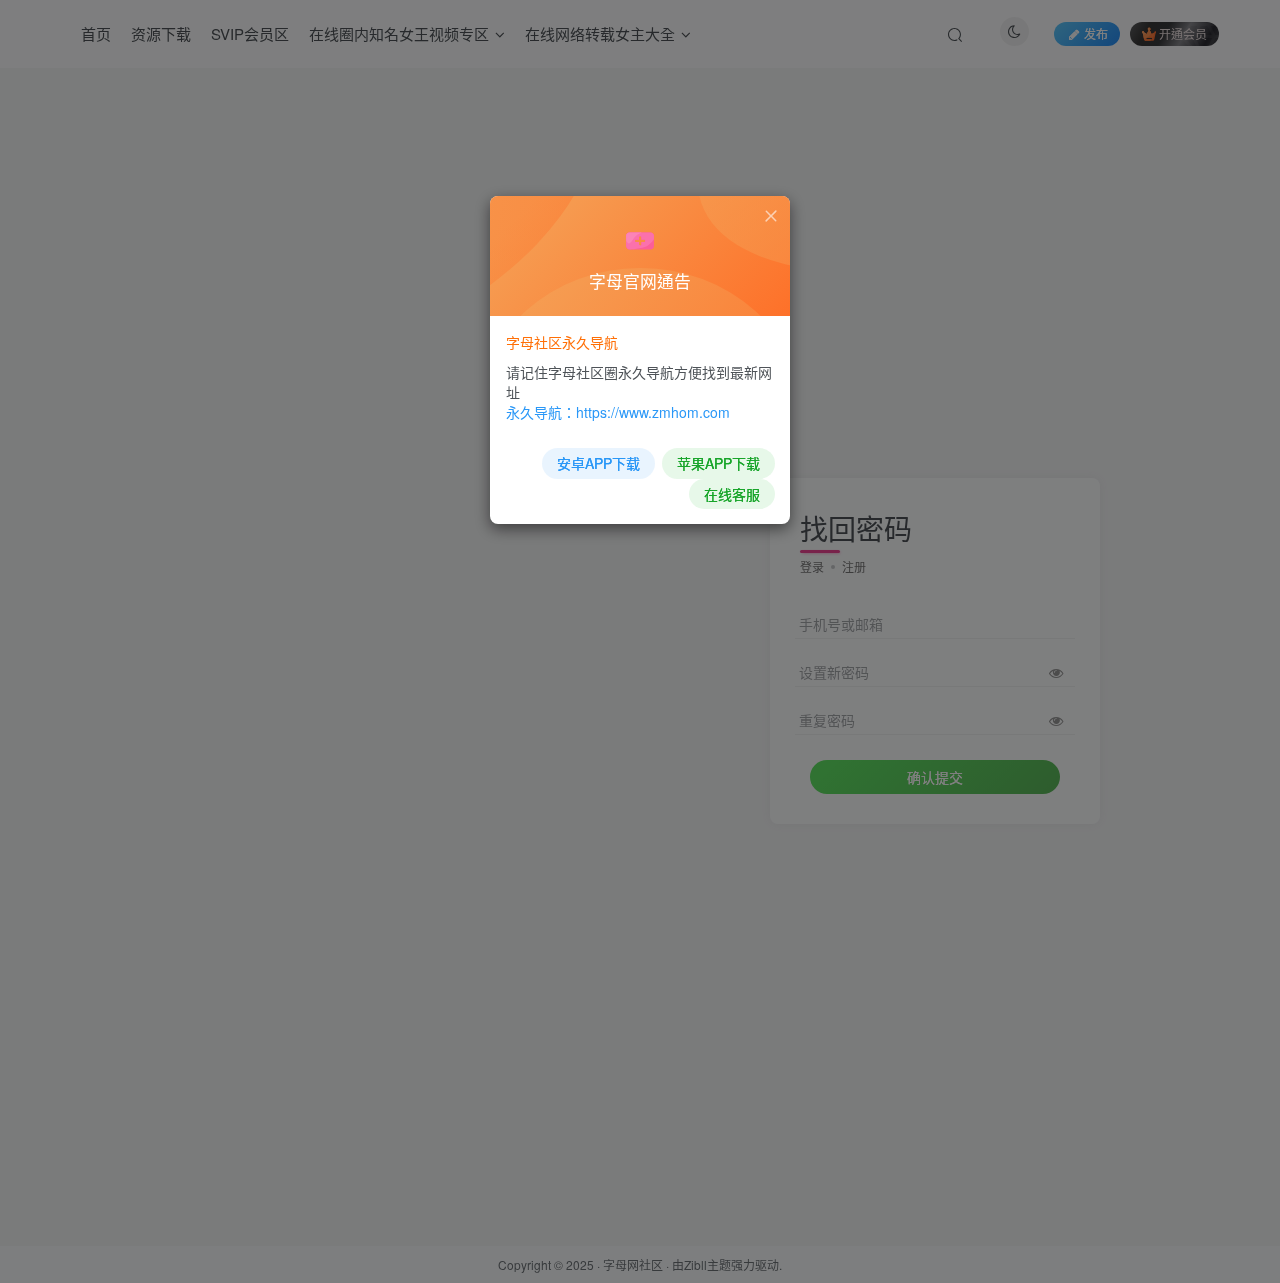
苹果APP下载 (718, 463)
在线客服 (732, 494)
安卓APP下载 (598, 463)
